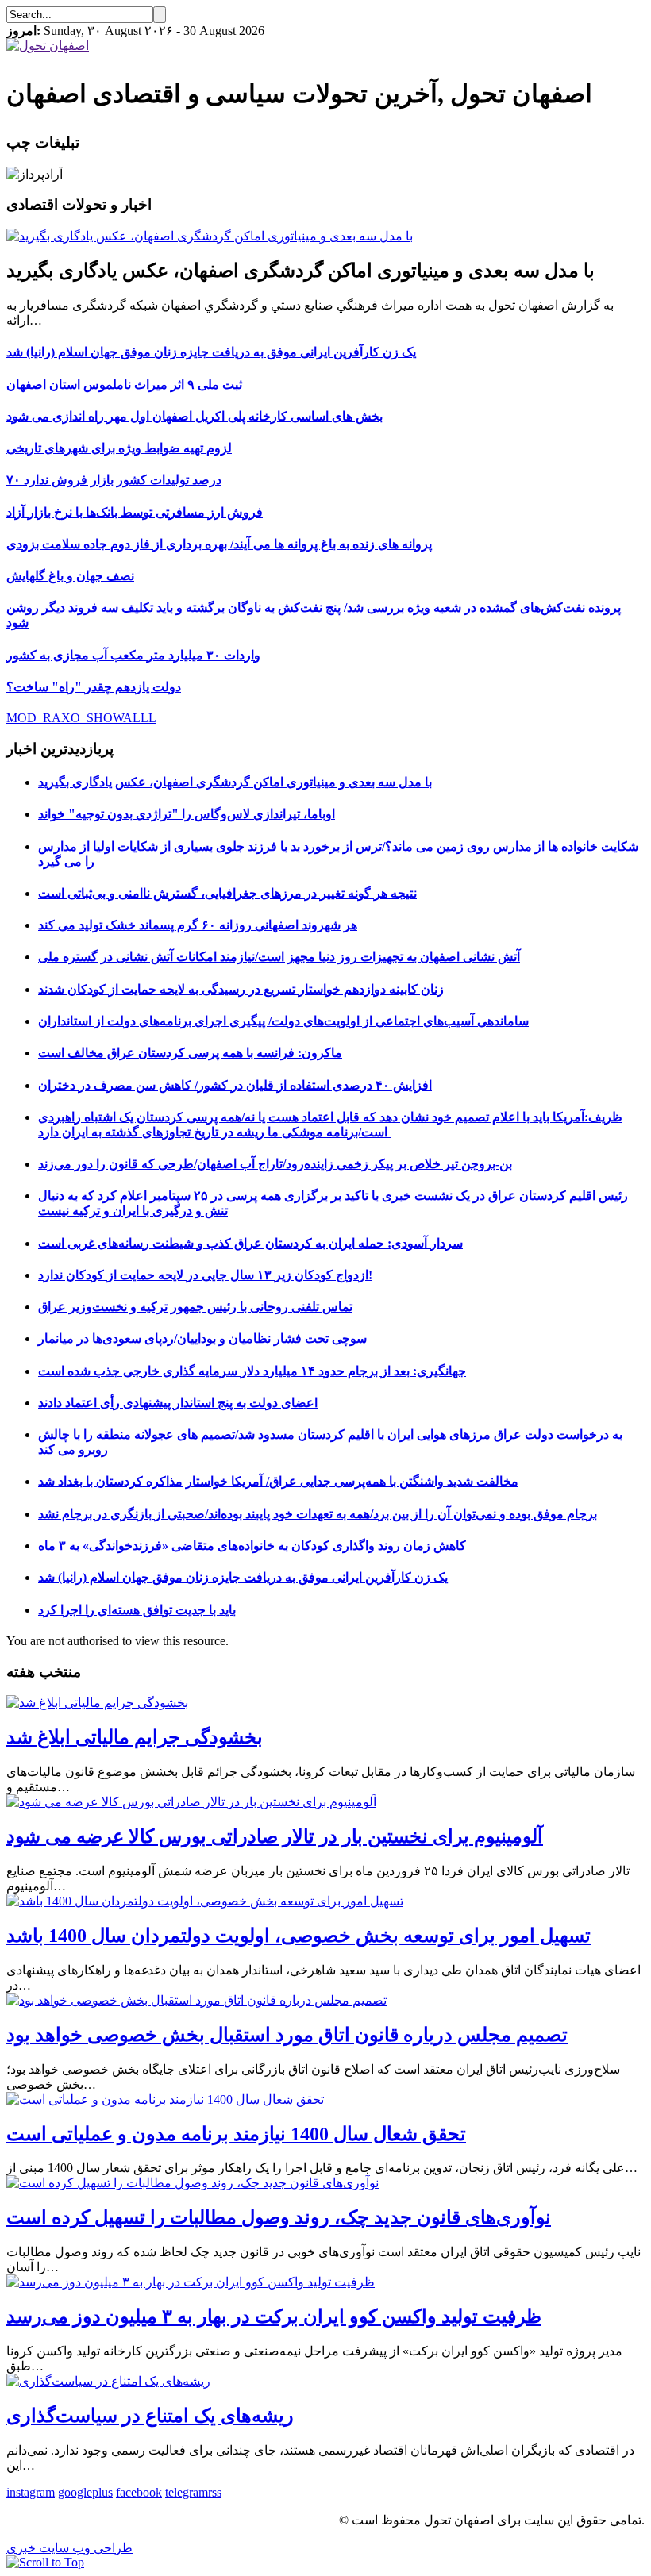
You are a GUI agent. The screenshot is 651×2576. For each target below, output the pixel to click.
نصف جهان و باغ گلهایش (70, 576)
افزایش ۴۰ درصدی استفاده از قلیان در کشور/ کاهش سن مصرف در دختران (235, 1085)
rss (215, 2492)
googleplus (85, 2492)
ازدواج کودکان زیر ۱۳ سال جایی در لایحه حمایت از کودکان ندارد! (205, 1275)
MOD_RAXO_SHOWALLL (81, 718)
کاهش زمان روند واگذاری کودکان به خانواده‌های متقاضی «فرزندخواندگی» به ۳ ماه (252, 1546)
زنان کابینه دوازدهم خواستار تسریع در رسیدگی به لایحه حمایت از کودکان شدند (241, 989)
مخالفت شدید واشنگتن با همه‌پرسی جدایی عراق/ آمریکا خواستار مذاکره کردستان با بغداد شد (278, 1481)
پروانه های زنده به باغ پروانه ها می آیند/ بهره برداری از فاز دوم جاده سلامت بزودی (219, 544)
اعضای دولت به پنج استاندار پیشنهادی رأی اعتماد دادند (178, 1403)
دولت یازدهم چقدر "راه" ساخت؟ (94, 687)
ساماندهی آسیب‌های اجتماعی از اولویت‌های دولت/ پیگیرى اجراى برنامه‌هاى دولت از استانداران (283, 1021)
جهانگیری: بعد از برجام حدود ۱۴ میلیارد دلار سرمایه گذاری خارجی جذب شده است (252, 1371)
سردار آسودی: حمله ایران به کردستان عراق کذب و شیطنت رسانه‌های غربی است (250, 1243)
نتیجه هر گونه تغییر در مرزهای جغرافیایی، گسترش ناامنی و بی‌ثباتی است (227, 893)
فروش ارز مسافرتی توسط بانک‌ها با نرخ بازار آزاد (135, 512)
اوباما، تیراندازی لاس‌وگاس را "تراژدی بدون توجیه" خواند (187, 814)
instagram (31, 2492)
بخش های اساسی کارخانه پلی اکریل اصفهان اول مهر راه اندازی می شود (195, 416)
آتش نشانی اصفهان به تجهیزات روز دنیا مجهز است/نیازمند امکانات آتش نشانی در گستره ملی (279, 957)
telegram (187, 2492)
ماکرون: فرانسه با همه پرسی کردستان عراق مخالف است (190, 1053)
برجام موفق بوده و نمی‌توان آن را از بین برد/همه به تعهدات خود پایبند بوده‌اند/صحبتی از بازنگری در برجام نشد (318, 1514)
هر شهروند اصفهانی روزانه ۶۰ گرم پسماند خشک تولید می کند (198, 925)
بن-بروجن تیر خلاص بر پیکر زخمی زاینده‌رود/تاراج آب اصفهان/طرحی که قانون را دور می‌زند (275, 1164)
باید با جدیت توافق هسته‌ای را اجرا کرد (137, 1610)
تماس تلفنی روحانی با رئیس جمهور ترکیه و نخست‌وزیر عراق (195, 1307)
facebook (139, 2492)
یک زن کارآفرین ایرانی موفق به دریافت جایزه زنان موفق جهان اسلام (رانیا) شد (211, 352)
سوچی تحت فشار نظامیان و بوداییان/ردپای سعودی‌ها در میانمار (202, 1338)
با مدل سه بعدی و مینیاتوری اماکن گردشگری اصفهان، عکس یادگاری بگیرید (235, 782)
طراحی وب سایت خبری (69, 2548)
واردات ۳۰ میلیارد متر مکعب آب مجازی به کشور (133, 655)
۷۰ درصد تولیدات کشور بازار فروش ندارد (114, 480)
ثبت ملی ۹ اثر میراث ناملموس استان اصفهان (124, 384)
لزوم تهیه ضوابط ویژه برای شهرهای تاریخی (119, 448)
